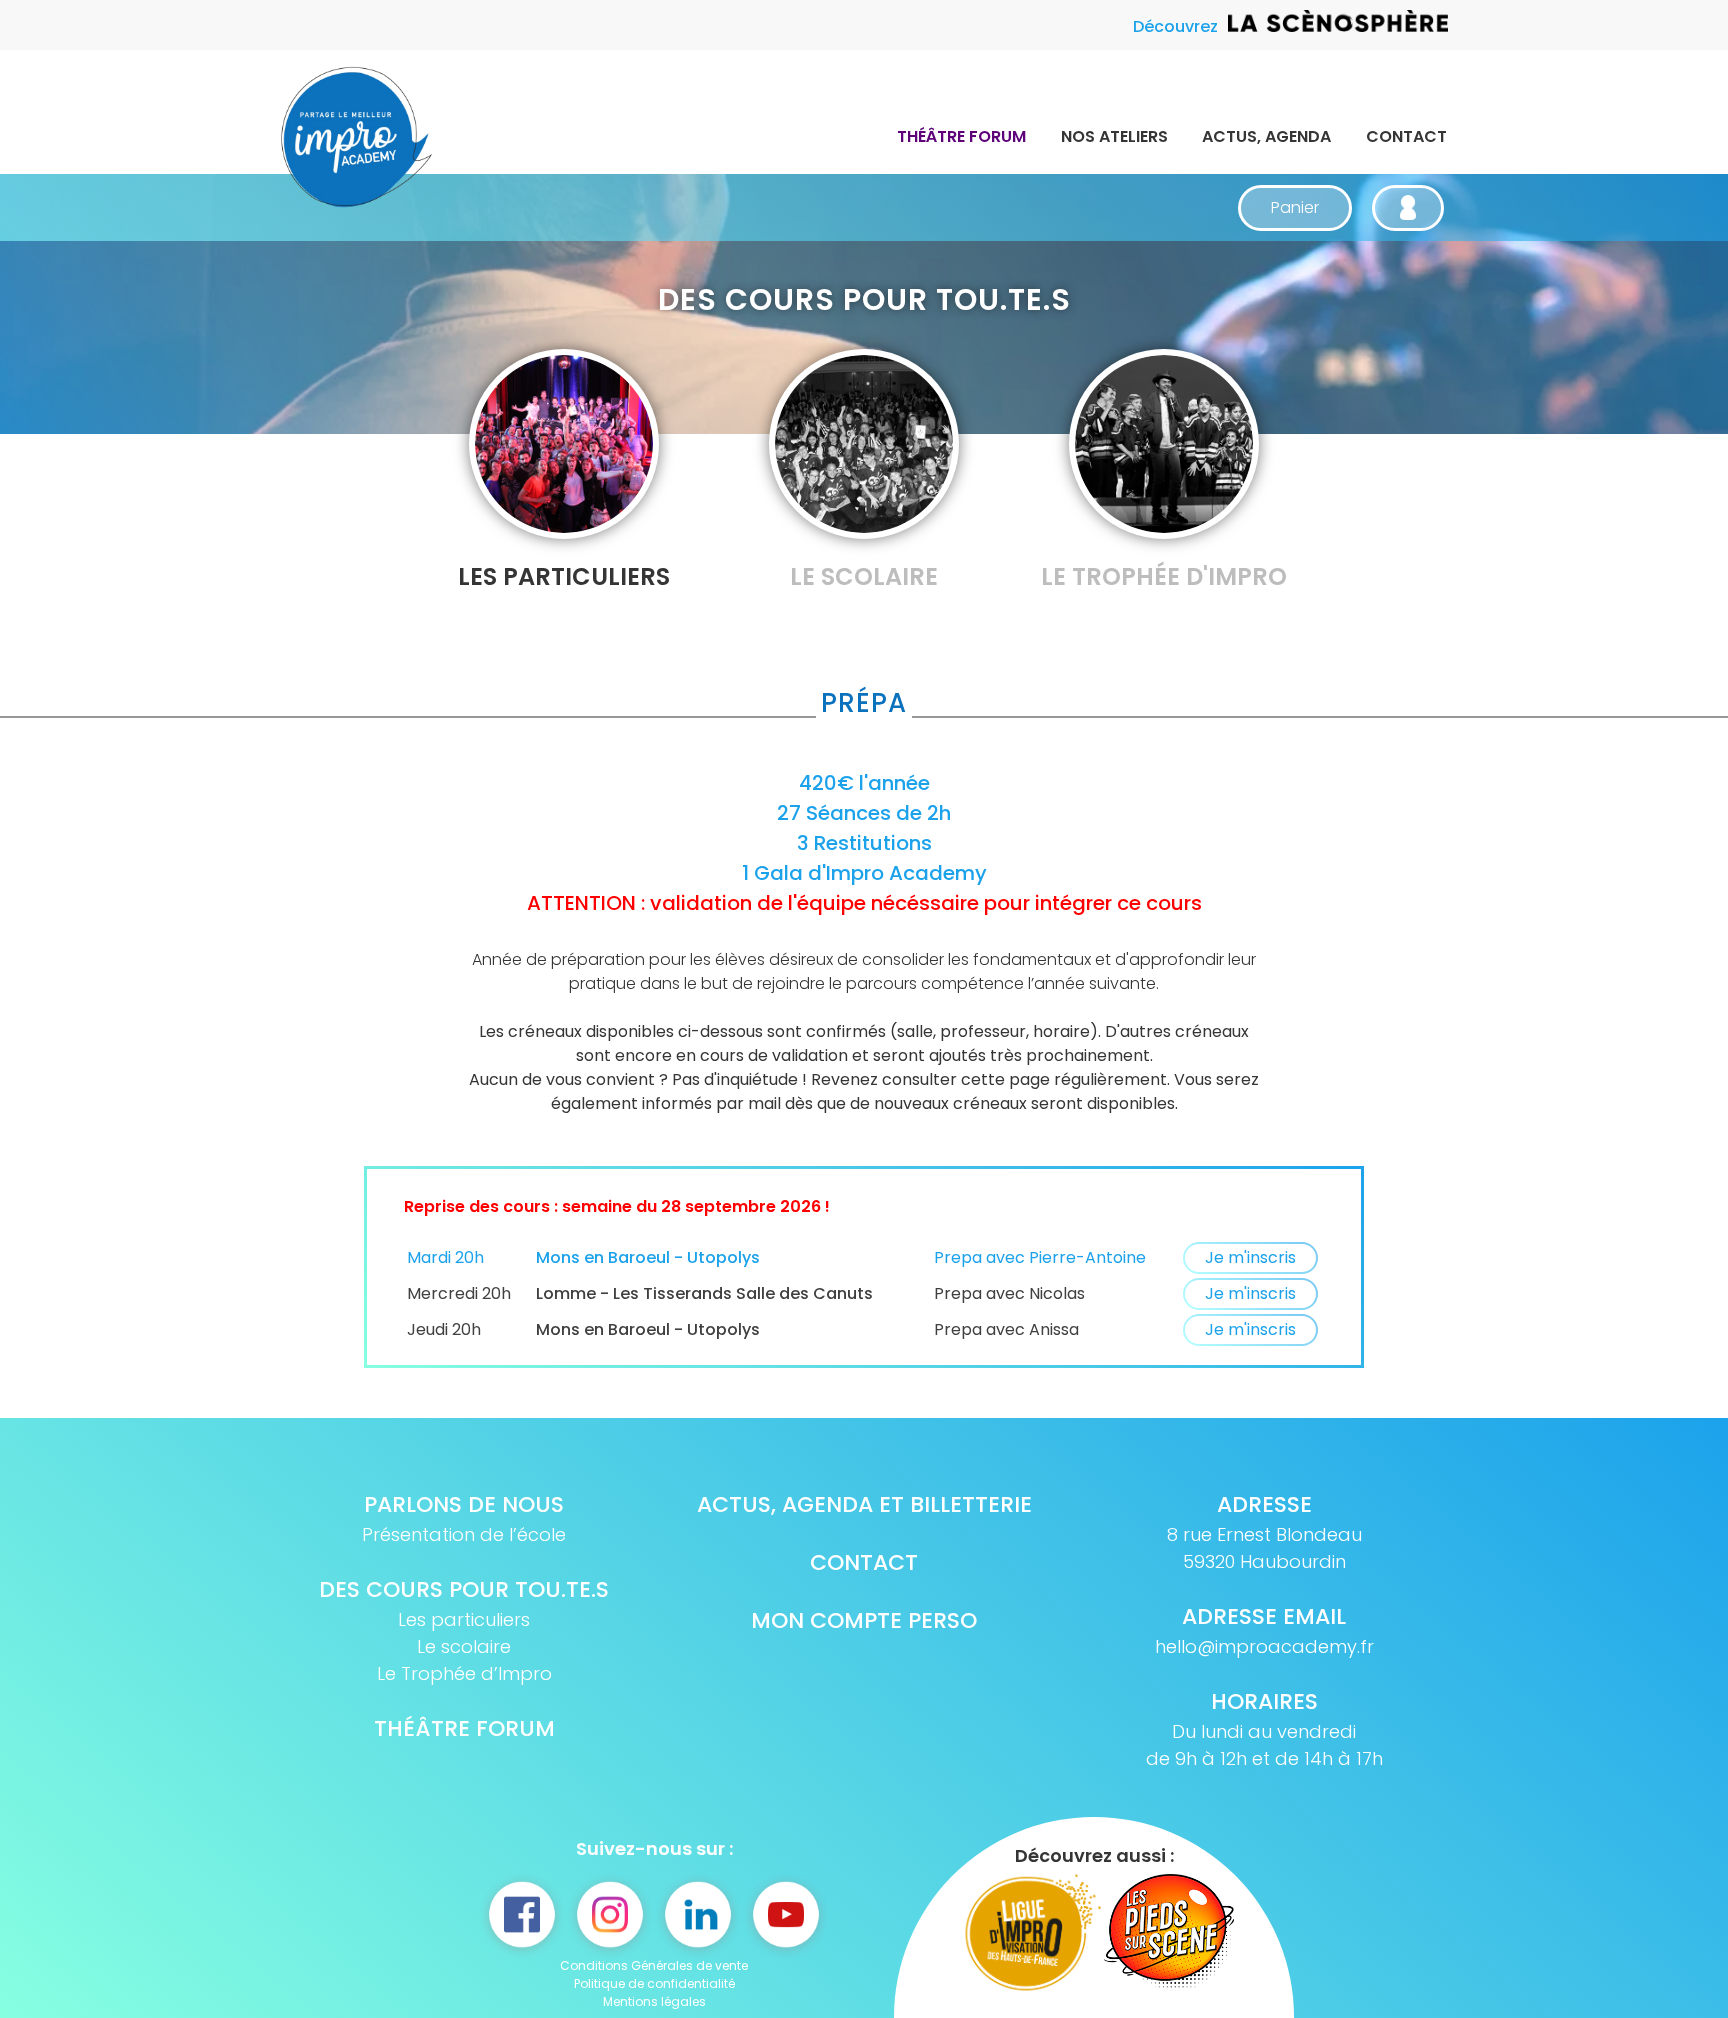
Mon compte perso (864, 1620)
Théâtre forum (961, 136)
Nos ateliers (1114, 136)
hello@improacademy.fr (1264, 1646)
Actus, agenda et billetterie (864, 1504)
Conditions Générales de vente (654, 1965)
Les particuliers (464, 1619)
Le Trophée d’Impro (464, 1673)
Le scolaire (464, 1646)
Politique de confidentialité (654, 1983)
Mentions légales (654, 2001)
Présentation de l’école (464, 1534)
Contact (1406, 136)
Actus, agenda (1266, 136)
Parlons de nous (464, 1504)
